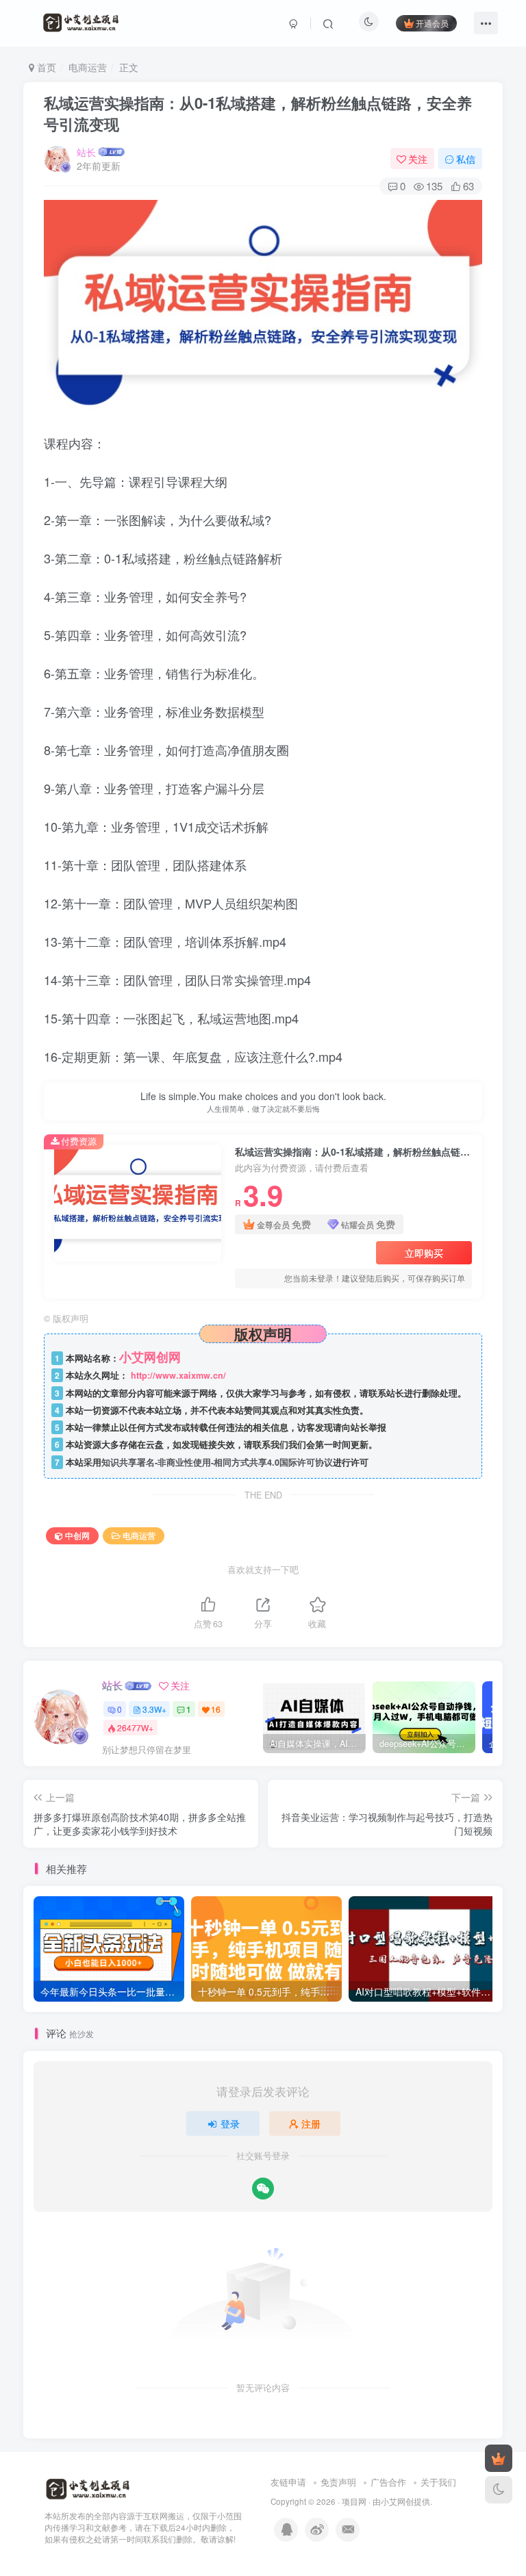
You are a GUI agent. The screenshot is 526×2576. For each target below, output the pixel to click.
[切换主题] (499, 2490)
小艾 (389, 2501)
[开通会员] (499, 2458)
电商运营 (88, 67)
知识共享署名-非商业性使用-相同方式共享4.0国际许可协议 (217, 1462)
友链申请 (288, 2482)
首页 (45, 67)
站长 (86, 152)
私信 (466, 159)
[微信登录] (263, 2189)
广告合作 (388, 2482)
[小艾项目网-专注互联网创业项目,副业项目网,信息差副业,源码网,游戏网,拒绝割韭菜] (88, 2489)
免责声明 (338, 2482)
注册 (311, 2124)
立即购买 (424, 1253)
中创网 (77, 1535)
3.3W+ (154, 1709)
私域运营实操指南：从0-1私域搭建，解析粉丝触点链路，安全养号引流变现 (258, 113)
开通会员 (432, 23)
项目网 (354, 2501)
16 (216, 1709)
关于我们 (438, 2482)
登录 (230, 2124)
